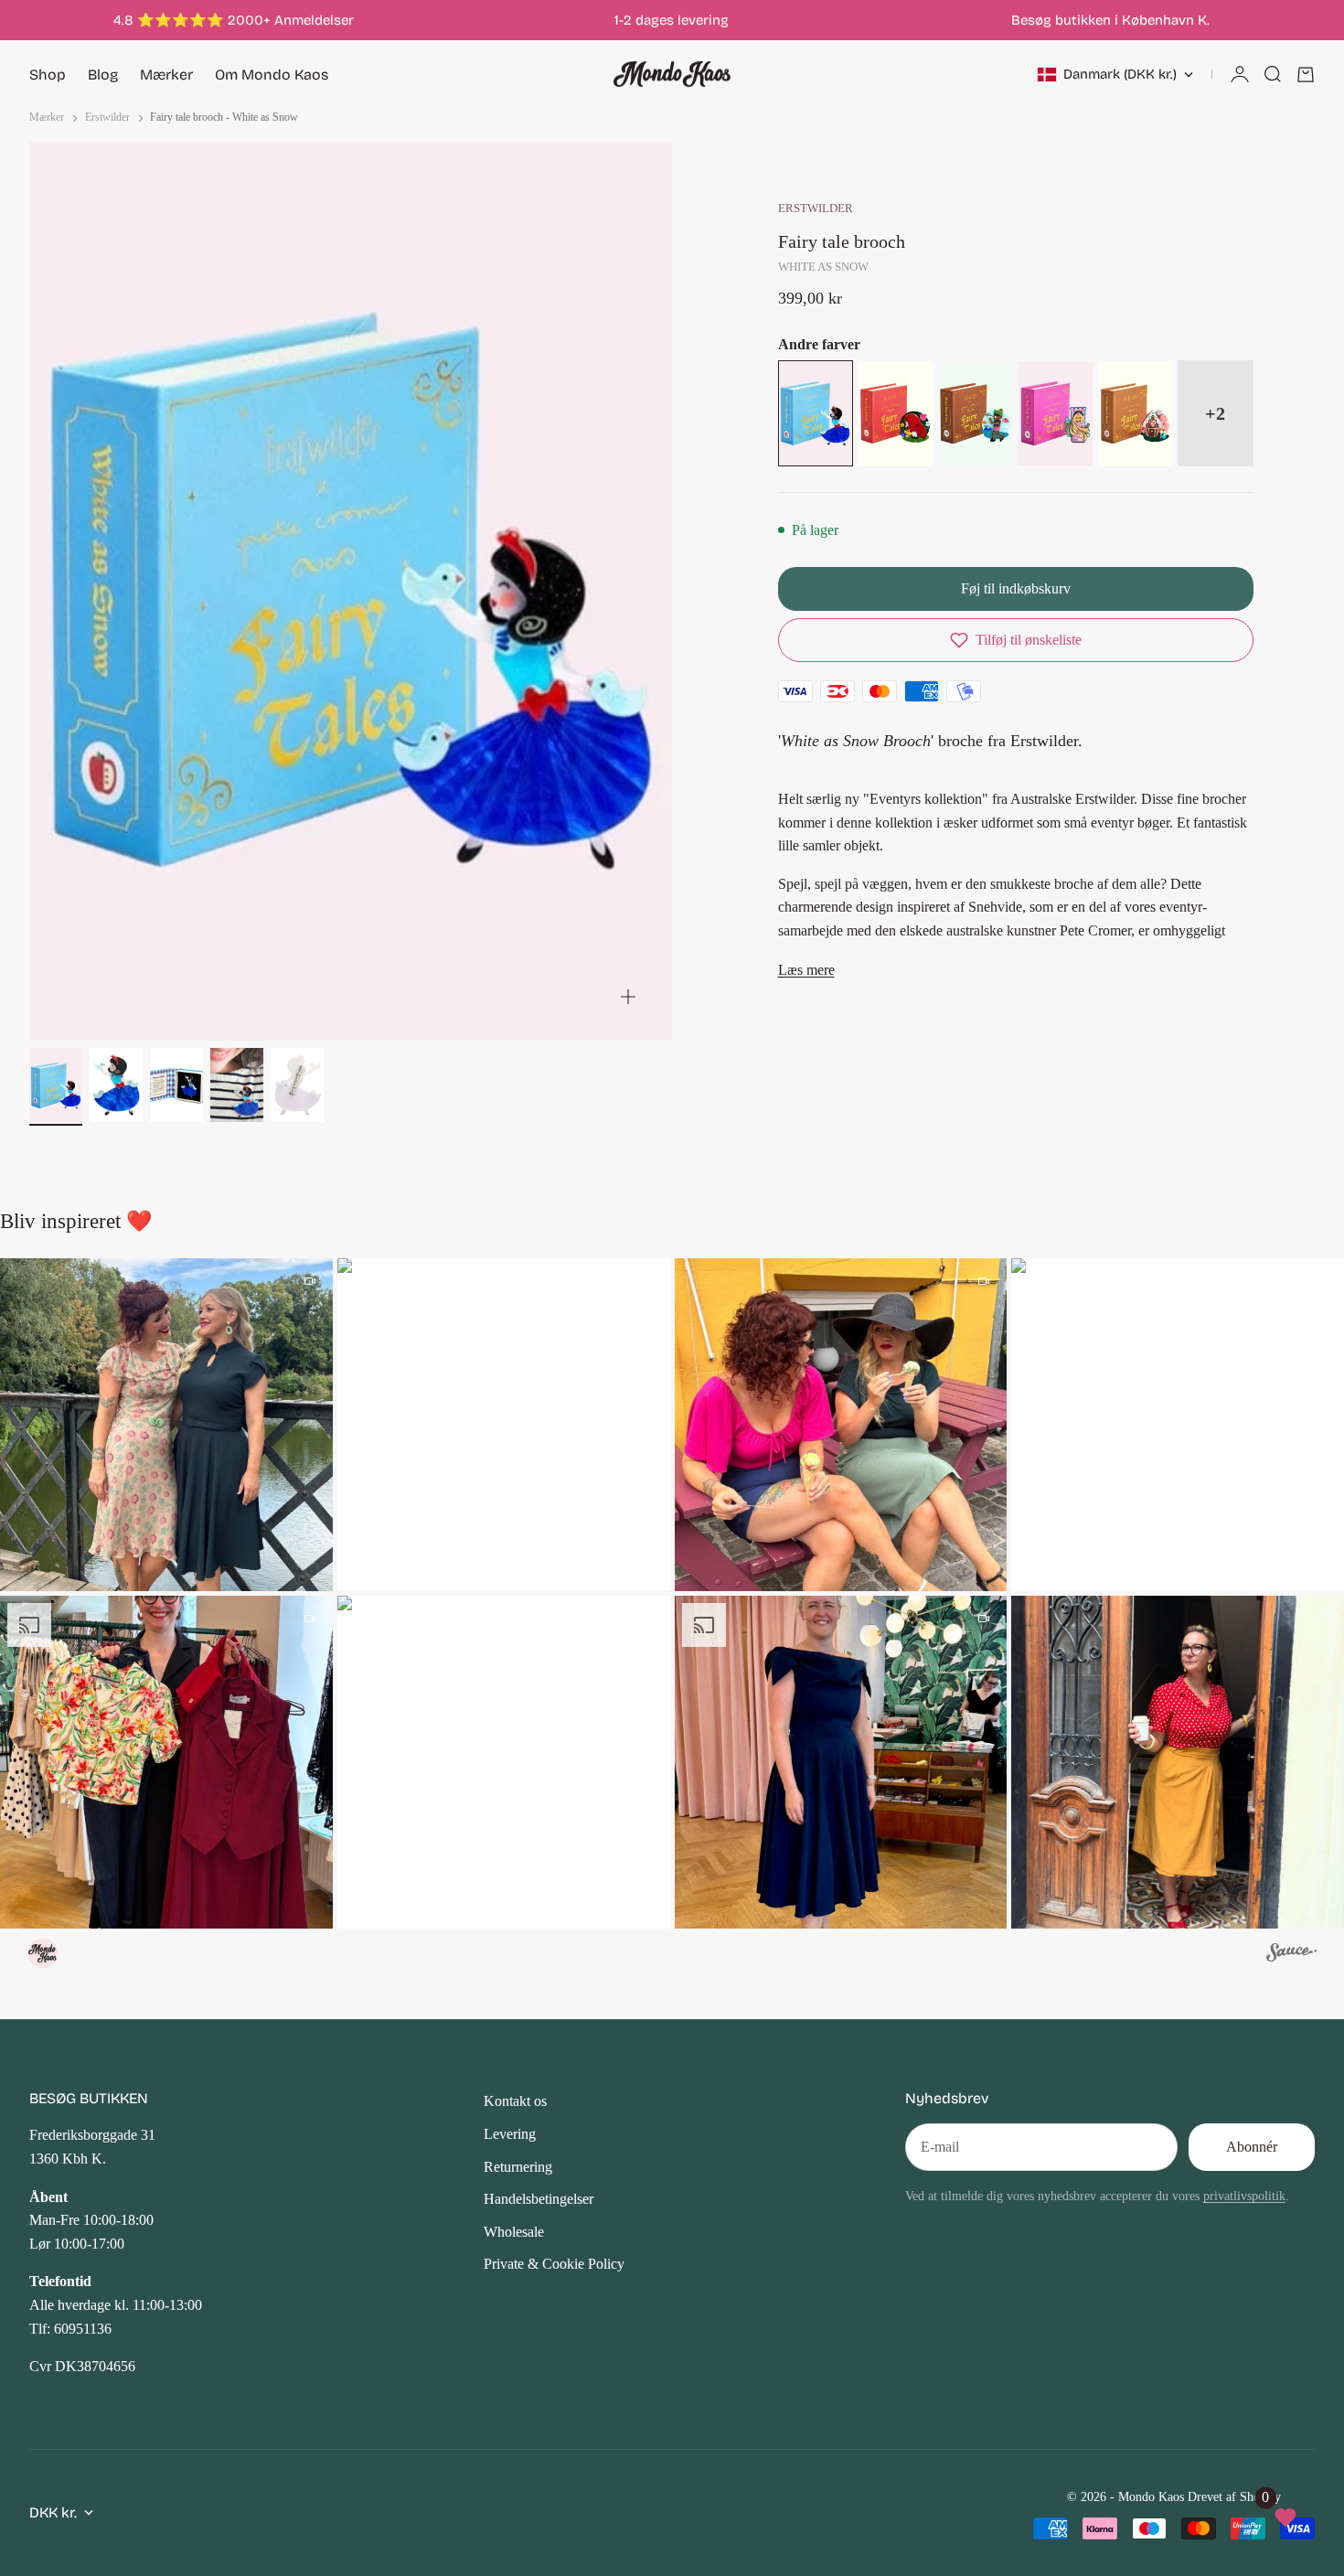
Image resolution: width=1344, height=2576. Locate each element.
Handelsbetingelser (539, 2199)
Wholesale (514, 2232)
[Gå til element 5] (297, 1085)
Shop (48, 75)
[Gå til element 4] (237, 1085)
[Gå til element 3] (176, 1085)
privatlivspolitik (1244, 2196)
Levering (510, 2134)
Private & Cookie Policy (554, 2264)
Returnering (518, 2167)
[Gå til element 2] (116, 1085)
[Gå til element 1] (56, 1085)
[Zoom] (628, 997)
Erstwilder (816, 208)
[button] (1016, 640)
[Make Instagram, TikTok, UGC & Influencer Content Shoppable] (1291, 1955)
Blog (103, 75)
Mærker (166, 75)
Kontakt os (515, 2101)
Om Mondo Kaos (272, 75)
